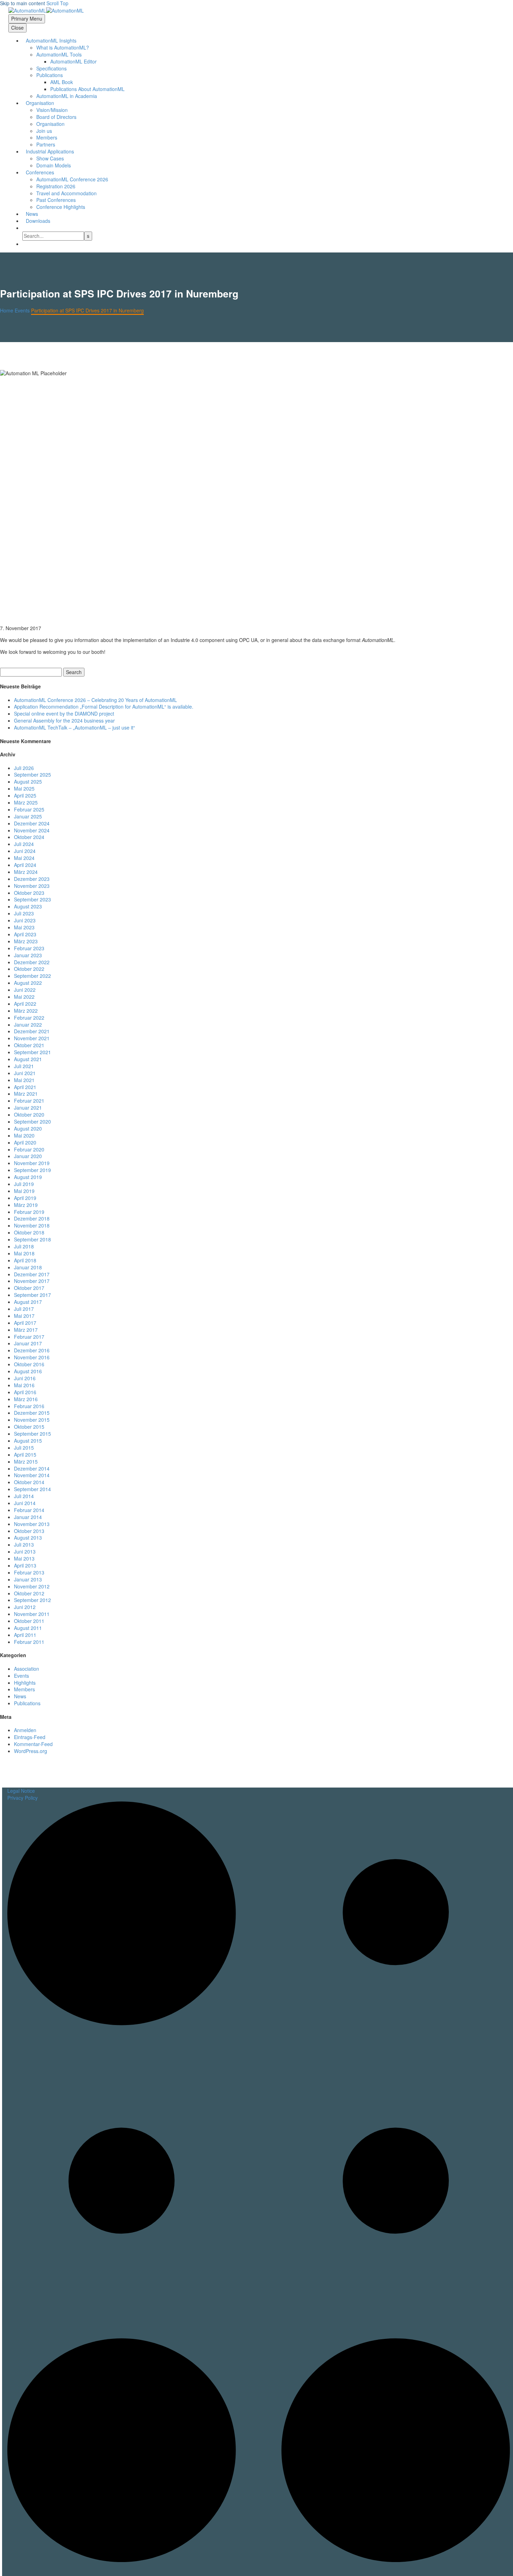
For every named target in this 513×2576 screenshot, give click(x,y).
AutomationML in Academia (67, 96)
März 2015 (26, 1461)
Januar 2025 (28, 816)
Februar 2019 (29, 1212)
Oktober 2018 (29, 1232)
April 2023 (25, 934)
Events (21, 1676)
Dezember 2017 (32, 1274)
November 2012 (32, 1586)
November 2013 (32, 1524)
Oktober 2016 (29, 1364)
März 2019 (26, 1205)
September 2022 (32, 976)
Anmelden (25, 1730)
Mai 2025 (24, 788)
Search (74, 672)
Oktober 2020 (29, 1115)
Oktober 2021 (29, 1045)
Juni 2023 (25, 920)
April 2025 (25, 795)
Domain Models (54, 165)
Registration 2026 (56, 186)
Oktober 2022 (29, 969)
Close (17, 28)
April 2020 (25, 1142)
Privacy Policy (23, 1798)
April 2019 (25, 1198)
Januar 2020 (28, 1156)
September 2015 (32, 1434)
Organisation (40, 103)
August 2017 (28, 1302)
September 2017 (32, 1295)
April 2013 (25, 1565)
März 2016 (26, 1399)
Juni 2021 (25, 1073)
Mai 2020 (24, 1135)
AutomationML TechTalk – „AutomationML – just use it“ (75, 727)
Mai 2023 (24, 927)
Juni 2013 (25, 1551)
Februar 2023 (29, 948)
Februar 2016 (29, 1406)
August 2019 (28, 1177)
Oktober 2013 (29, 1531)
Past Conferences (56, 200)
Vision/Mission (52, 110)
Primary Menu (27, 18)
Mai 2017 (24, 1316)
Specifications (51, 68)
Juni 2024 (25, 851)
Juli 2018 (24, 1246)
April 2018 (25, 1260)
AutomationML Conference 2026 (72, 179)
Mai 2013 (24, 1558)
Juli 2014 (24, 1496)
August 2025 (28, 781)
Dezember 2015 (32, 1413)
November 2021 (32, 1038)
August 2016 (28, 1371)
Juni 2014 (25, 1503)
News (32, 214)
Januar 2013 (28, 1579)
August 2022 (28, 983)
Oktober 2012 (29, 1593)
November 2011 (32, 1614)
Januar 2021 (28, 1108)
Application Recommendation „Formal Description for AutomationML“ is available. (104, 707)
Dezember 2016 (32, 1350)
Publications (27, 1703)
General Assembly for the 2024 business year (64, 720)
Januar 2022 (28, 1025)
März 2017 (26, 1330)
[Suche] (26, 228)
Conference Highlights (61, 207)
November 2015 (32, 1420)
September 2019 (32, 1170)
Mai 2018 (24, 1253)
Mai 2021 (24, 1080)
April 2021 (25, 1087)
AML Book (62, 82)
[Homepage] (46, 10)
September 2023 (32, 899)
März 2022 (26, 1011)
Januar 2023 (28, 955)
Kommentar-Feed (33, 1744)
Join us (44, 131)
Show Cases (50, 158)
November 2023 (32, 886)
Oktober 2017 (29, 1288)
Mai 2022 (24, 997)
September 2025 (32, 775)
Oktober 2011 (29, 1621)
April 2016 (25, 1392)
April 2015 (25, 1455)
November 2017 (32, 1281)
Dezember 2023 (32, 879)
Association (27, 1669)
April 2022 (25, 1004)
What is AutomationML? (63, 47)
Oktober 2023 (29, 893)
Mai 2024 (24, 858)
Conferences (40, 172)
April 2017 (25, 1323)
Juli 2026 (24, 768)
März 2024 (26, 872)
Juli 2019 (24, 1184)
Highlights (25, 1683)
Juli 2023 (24, 913)
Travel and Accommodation (66, 193)
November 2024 (32, 830)
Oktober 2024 (29, 837)
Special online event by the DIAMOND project (64, 713)
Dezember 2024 (32, 823)
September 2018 (32, 1239)
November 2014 (32, 1475)
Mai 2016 (24, 1385)
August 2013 (28, 1538)
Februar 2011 (29, 1642)
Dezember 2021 (32, 1031)
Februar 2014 (29, 1510)
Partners (46, 144)
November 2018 (32, 1225)
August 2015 (28, 1441)
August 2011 (28, 1628)
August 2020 (28, 1128)
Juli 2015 (24, 1448)
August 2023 (28, 906)
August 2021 (28, 1059)
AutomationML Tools (59, 54)
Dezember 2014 (32, 1468)
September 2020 (32, 1121)
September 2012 (32, 1600)
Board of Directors (56, 117)
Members (47, 137)
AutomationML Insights (51, 40)
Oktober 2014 (29, 1482)
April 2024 (25, 865)
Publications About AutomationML (87, 89)
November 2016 (32, 1357)
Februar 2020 (29, 1149)
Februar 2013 (29, 1572)
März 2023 (26, 941)
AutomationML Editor (73, 61)
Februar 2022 (29, 1018)
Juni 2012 (25, 1607)
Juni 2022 (25, 990)
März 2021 (26, 1094)
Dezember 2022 (32, 962)
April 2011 (25, 1635)
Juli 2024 (24, 844)
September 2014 (32, 1489)
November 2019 (32, 1163)
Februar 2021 (29, 1101)
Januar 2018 (28, 1267)
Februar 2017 (29, 1337)
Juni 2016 (25, 1378)
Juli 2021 (24, 1066)
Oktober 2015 (29, 1427)
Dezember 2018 (32, 1218)
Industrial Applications (50, 151)
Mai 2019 (24, 1191)
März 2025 (26, 802)
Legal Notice (21, 1791)
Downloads (38, 221)
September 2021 (32, 1052)
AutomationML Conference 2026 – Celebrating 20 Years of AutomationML (95, 700)
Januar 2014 (28, 1517)
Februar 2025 (29, 809)
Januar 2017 (28, 1343)
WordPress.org (31, 1751)
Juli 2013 (24, 1544)
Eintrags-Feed (30, 1737)
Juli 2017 (24, 1309)
